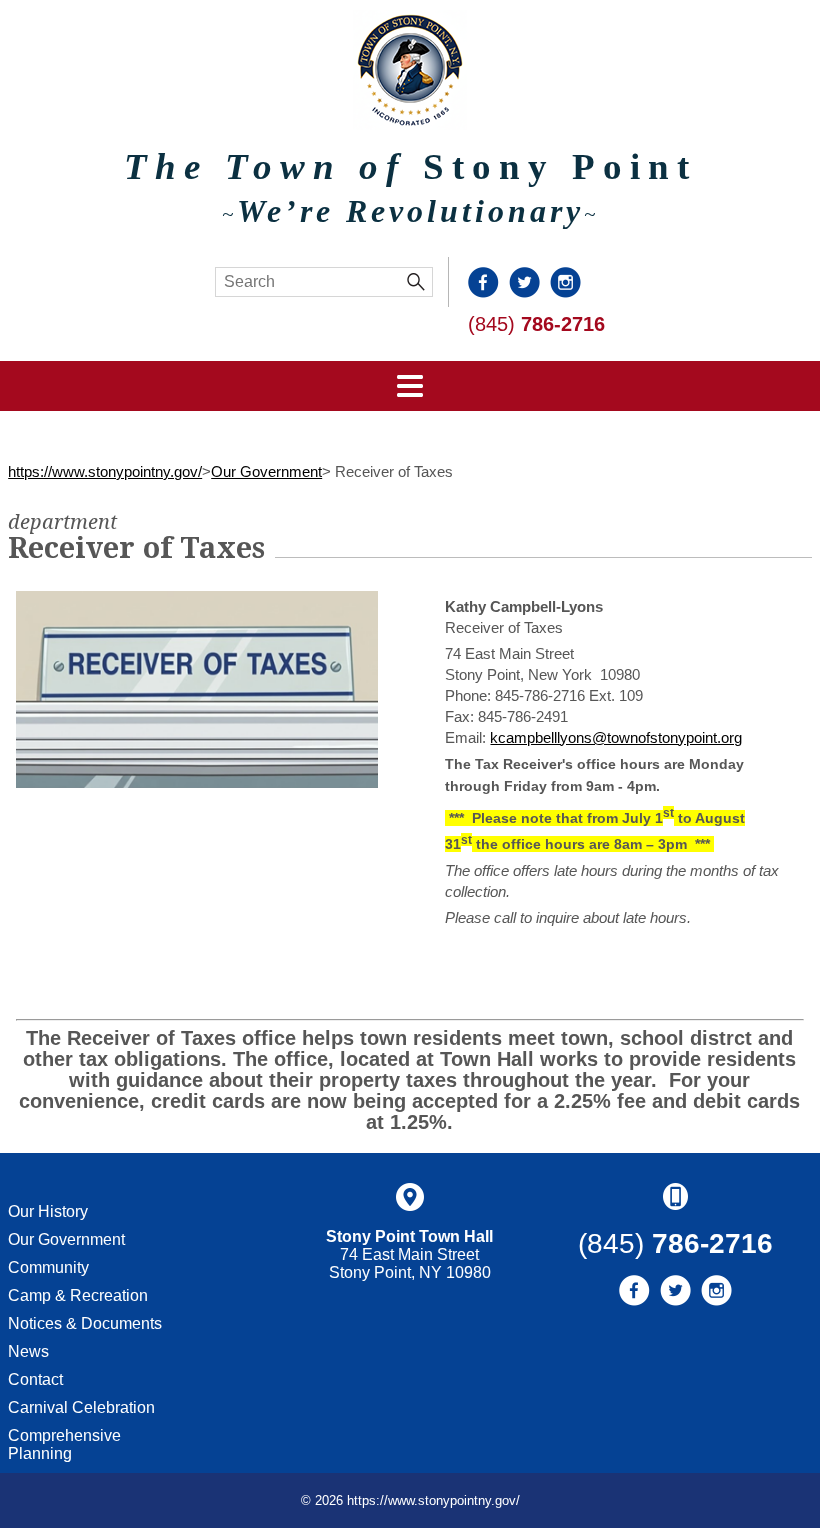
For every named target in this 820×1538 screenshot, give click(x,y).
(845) (536, 324)
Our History (48, 1211)
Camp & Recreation (78, 1295)
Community (48, 1267)
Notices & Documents (85, 1323)
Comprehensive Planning (64, 1444)
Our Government (266, 471)
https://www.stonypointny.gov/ (105, 471)
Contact (35, 1379)
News (28, 1351)
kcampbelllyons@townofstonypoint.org (616, 737)
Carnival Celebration (81, 1407)
